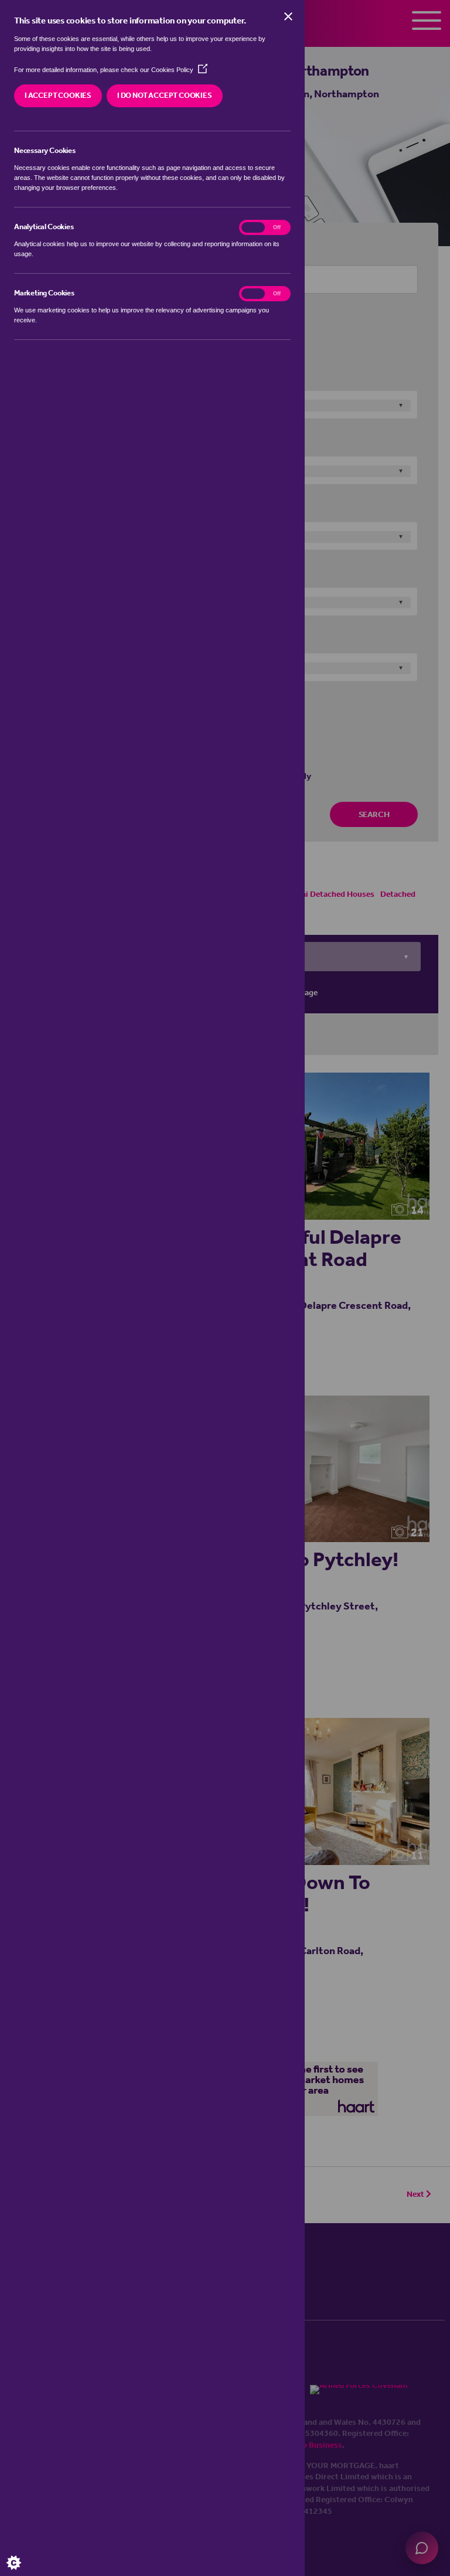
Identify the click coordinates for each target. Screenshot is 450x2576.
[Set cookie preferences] (23, 2553)
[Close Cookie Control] (288, 16)
